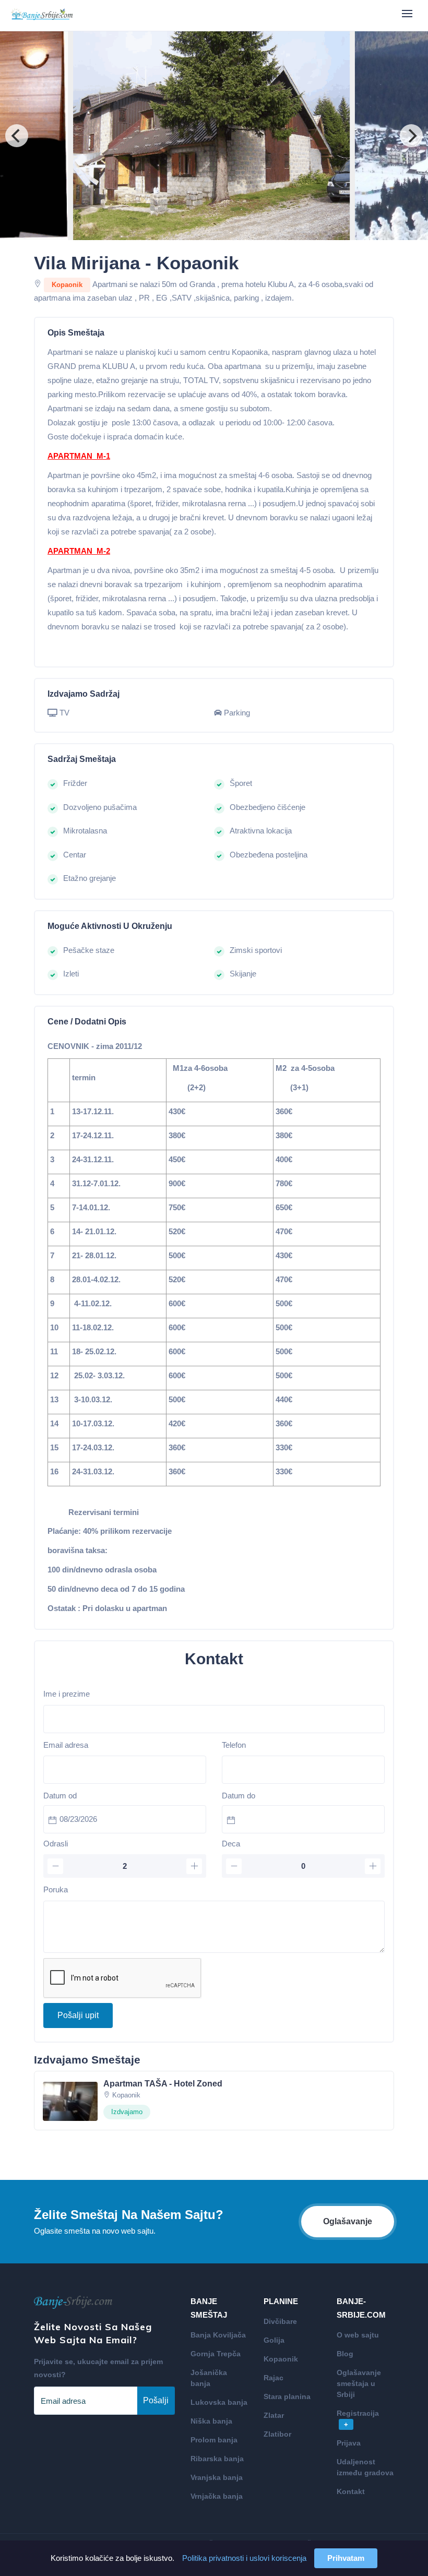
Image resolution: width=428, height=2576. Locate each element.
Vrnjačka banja (217, 2496)
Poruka (56, 1889)
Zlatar (274, 2415)
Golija (274, 2340)
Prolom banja (214, 2440)
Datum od (60, 1796)
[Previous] (17, 136)
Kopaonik (281, 2359)
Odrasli (56, 1844)
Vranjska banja (217, 2477)
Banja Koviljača (218, 2335)
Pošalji (156, 2400)
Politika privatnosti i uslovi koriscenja (244, 2558)
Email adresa (66, 1745)
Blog (345, 2354)
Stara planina (287, 2396)
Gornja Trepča (216, 2354)
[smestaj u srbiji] (42, 15)
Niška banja (211, 2421)
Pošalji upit (78, 2015)
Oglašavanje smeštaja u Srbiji (359, 2383)
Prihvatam (346, 2558)
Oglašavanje (348, 2221)
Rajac (274, 2378)
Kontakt (351, 2491)
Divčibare (280, 2321)
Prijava (349, 2443)
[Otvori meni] (407, 14)
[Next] (411, 136)
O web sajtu (358, 2335)
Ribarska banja (217, 2459)
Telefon (234, 1745)
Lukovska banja (219, 2402)
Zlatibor (277, 2434)
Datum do (239, 1796)
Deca (231, 1844)
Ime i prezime (67, 1694)
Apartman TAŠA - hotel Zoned (163, 2084)
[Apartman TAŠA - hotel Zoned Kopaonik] (70, 2100)
